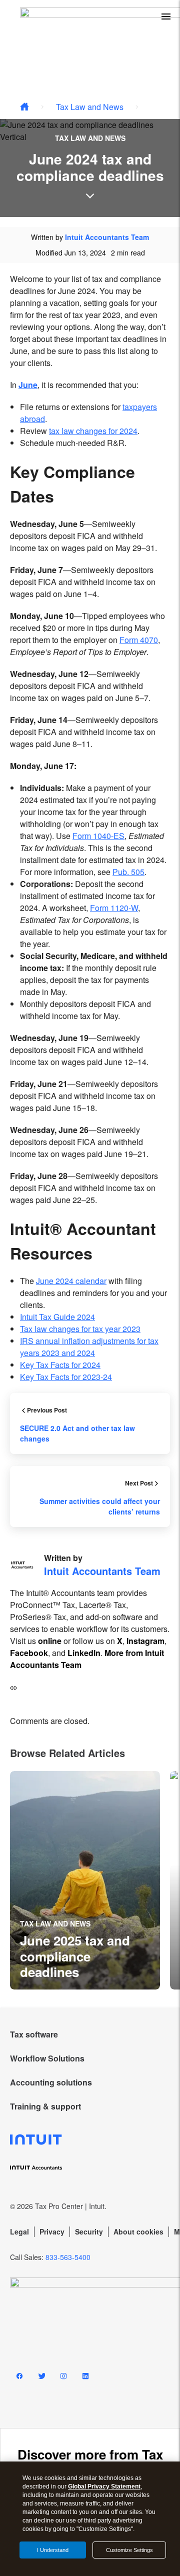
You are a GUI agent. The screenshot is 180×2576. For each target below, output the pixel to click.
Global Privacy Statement (104, 2486)
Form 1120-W (114, 908)
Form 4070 (139, 640)
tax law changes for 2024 (93, 431)
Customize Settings (129, 2550)
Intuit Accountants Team (107, 237)
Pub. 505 (128, 872)
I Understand (53, 2550)
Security (89, 2231)
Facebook (29, 1653)
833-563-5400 (68, 2257)
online (50, 1641)
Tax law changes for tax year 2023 (80, 1329)
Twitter (41, 2378)
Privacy (52, 2231)
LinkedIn (84, 1653)
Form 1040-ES (98, 836)
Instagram (145, 1641)
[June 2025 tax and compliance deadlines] (85, 1880)
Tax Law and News (90, 107)
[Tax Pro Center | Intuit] (24, 107)
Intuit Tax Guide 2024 (57, 1317)
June (28, 385)
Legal (19, 2231)
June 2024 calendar (71, 1281)
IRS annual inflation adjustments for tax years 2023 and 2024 (89, 1347)
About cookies (138, 2231)
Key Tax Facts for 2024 (60, 1365)
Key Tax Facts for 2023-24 (66, 1377)
